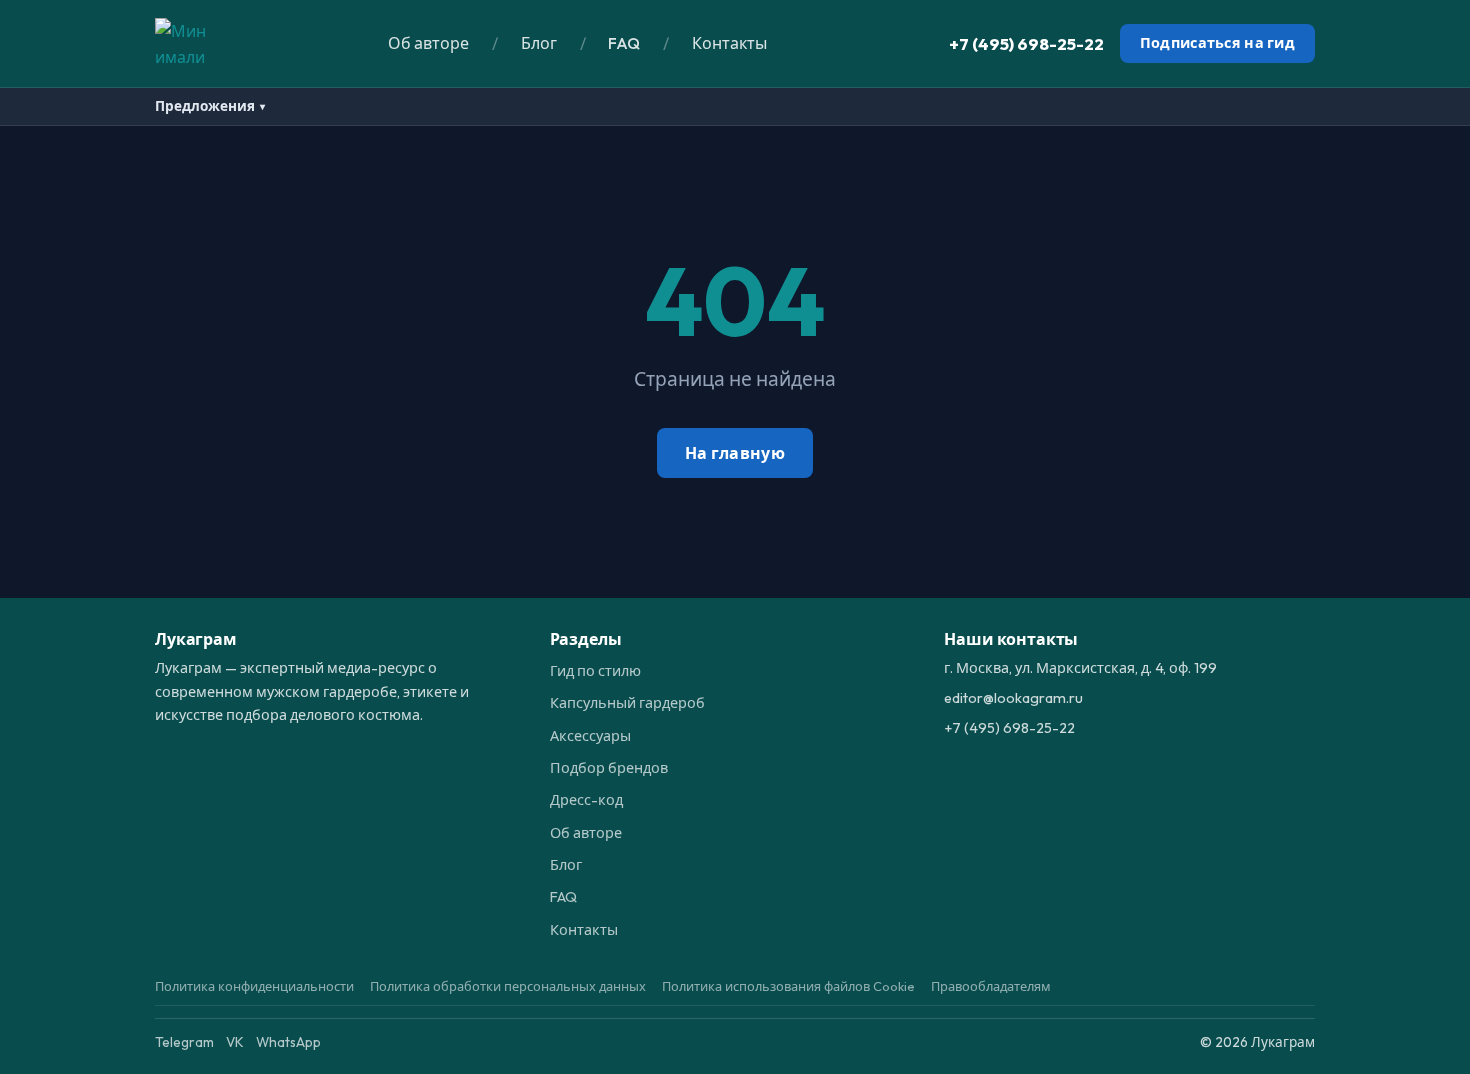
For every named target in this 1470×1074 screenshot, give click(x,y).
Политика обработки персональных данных (508, 986)
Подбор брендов (609, 768)
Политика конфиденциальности (254, 986)
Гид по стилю (595, 671)
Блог (539, 43)
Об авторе (428, 43)
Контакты (729, 43)
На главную (735, 453)
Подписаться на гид (1217, 43)
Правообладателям (991, 986)
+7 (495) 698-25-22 (1026, 43)
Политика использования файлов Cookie (788, 986)
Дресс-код (586, 800)
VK (235, 1042)
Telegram (184, 1042)
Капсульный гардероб (627, 703)
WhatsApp (288, 1042)
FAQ (624, 43)
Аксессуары (590, 736)
